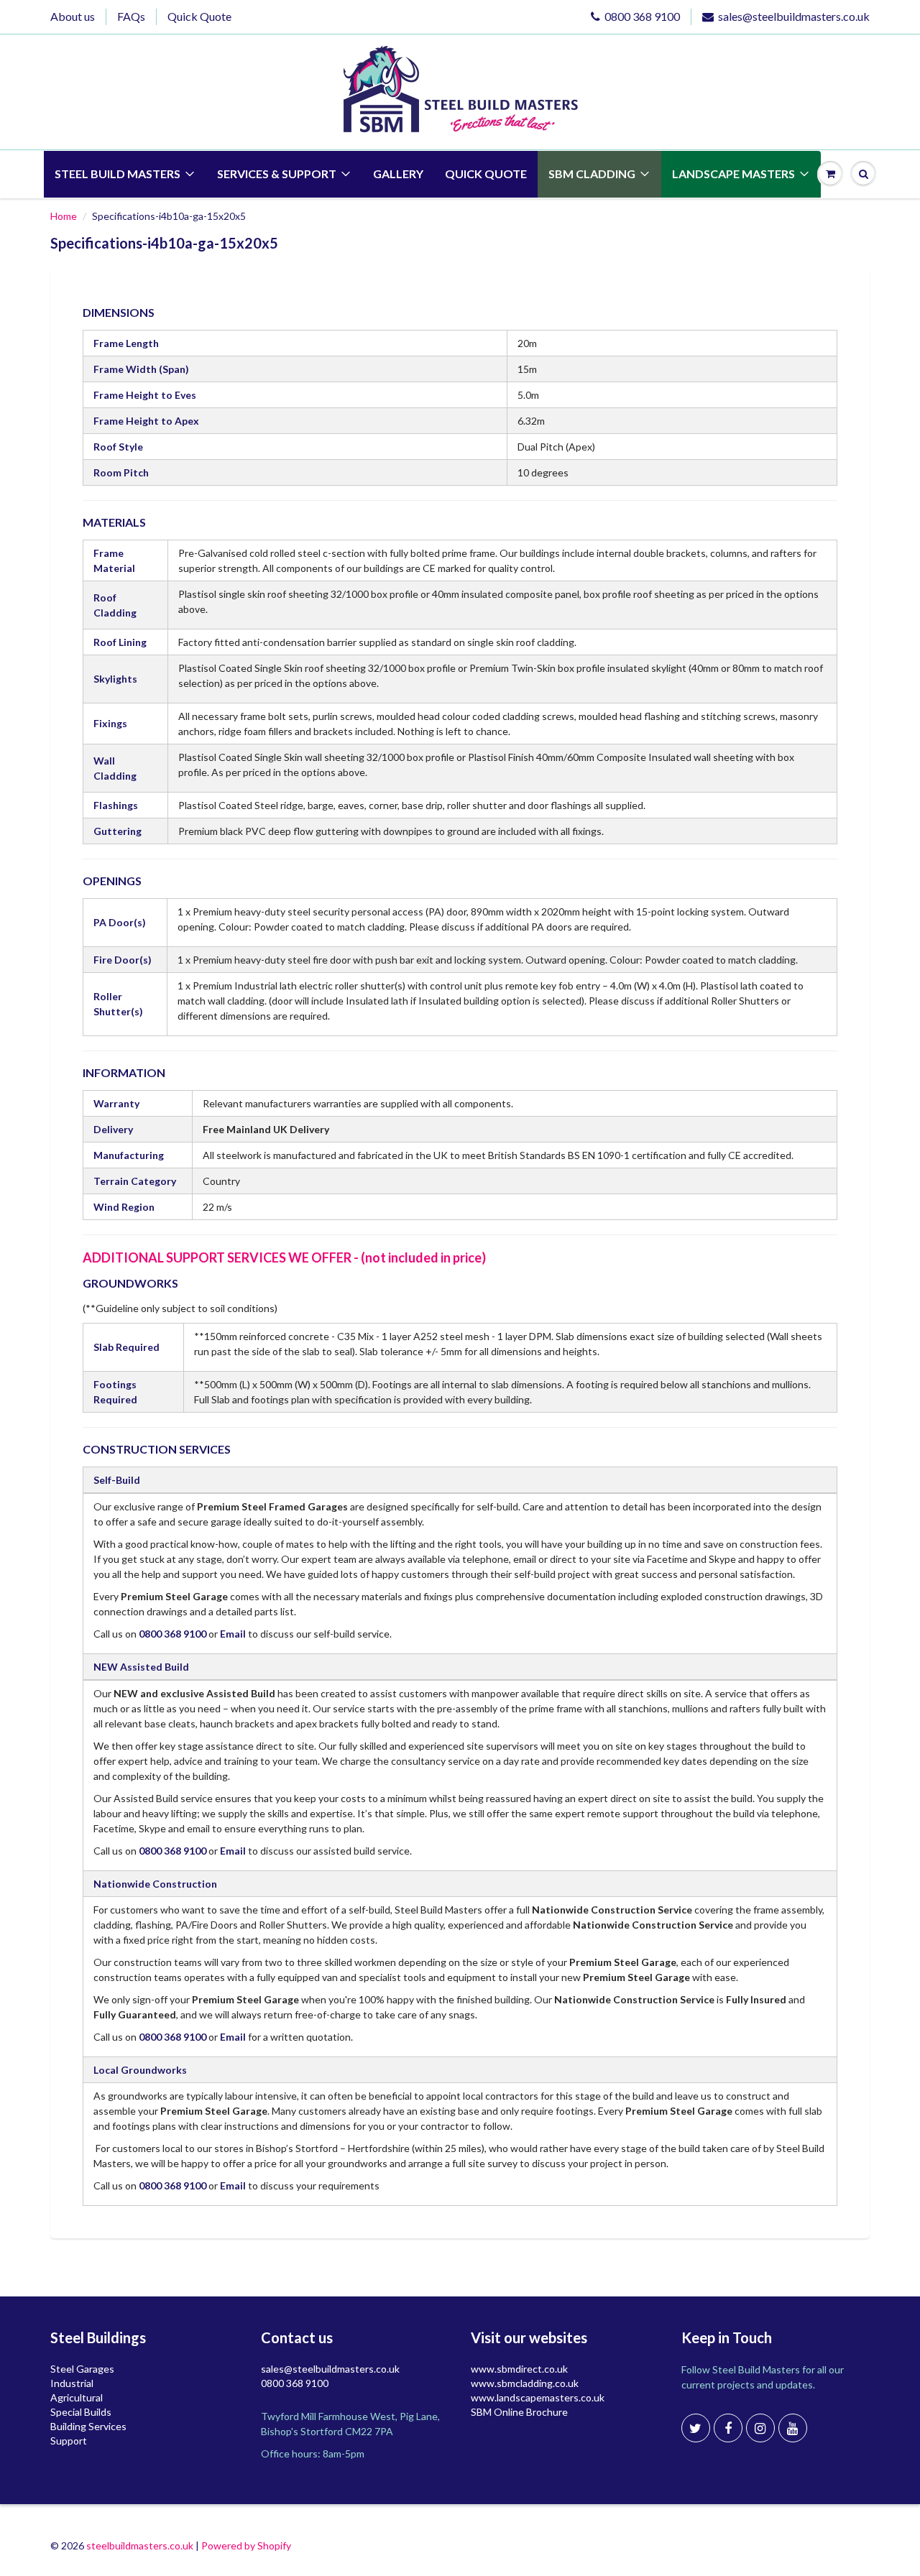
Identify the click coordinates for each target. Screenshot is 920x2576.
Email (233, 1634)
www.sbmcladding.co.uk (525, 2383)
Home (64, 216)
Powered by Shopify (246, 2545)
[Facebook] (728, 2428)
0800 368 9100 (642, 16)
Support (69, 2441)
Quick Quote (199, 16)
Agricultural (77, 2397)
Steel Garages (82, 2369)
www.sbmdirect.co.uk (519, 2369)
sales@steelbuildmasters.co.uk (794, 16)
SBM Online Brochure (519, 2412)
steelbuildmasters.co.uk (140, 2545)
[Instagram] (760, 2428)
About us (73, 16)
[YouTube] (793, 2428)
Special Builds (81, 2412)
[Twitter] (696, 2428)
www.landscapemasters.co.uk (538, 2397)
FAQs (131, 16)
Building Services (88, 2426)
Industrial (72, 2383)
